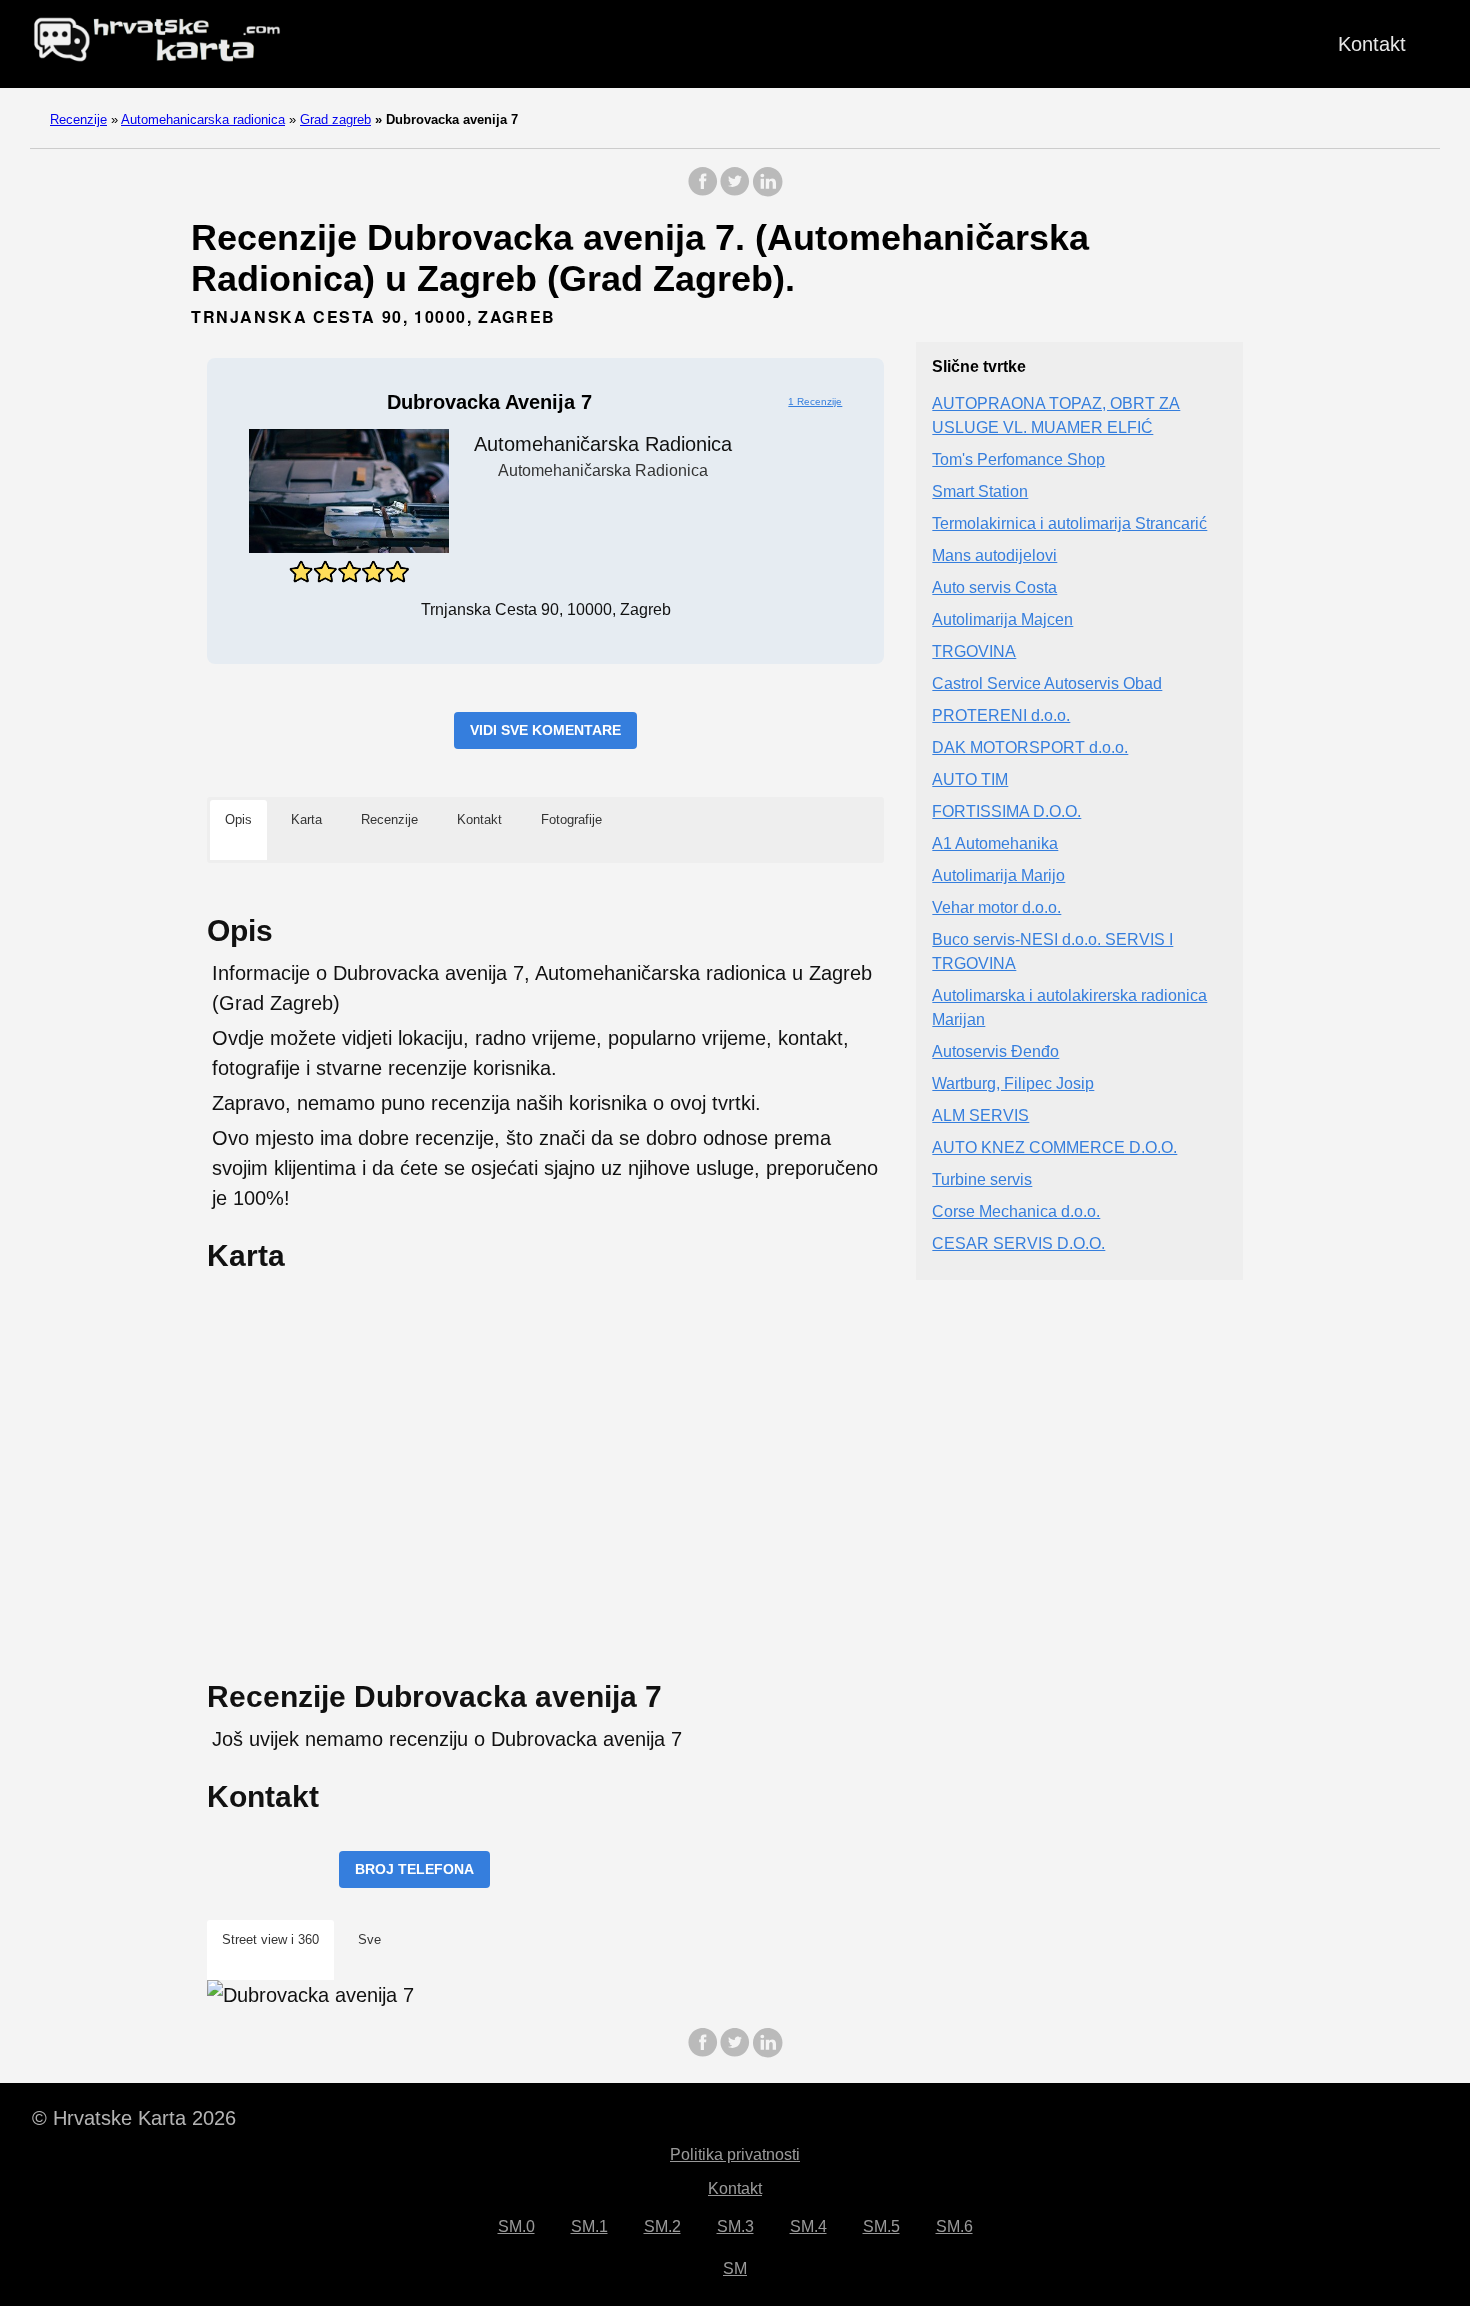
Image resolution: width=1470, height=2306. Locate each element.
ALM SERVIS (980, 1116)
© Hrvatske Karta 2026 (134, 2118)
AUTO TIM (970, 780)
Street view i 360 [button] (270, 1939)
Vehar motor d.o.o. (996, 908)
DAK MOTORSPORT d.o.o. (1030, 748)
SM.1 (589, 2226)
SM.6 (954, 2226)
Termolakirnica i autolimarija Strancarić (1069, 524)
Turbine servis (982, 1180)
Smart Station (980, 492)
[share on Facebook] (703, 191)
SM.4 (808, 2226)
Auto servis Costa (994, 588)
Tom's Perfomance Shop (1018, 460)
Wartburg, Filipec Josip (1013, 1084)
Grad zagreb (335, 119)
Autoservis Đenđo (995, 1052)
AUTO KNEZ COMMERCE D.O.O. (1054, 1148)
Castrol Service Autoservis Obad (1047, 684)
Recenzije (78, 119)
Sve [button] (369, 1939)
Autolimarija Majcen (1002, 620)
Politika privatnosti (735, 2154)
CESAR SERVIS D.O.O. (1018, 1244)
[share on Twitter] (735, 191)
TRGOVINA (974, 652)
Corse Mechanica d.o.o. (1016, 1212)
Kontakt (1372, 44)
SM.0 (516, 2226)
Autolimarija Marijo (998, 876)
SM (735, 2268)
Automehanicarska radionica (203, 119)
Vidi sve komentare (545, 730)
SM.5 (881, 2226)
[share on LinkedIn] (767, 191)
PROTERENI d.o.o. (1001, 716)
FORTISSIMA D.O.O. (1006, 812)
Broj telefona (414, 1869)
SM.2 (662, 2226)
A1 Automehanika (995, 844)
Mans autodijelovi (994, 556)
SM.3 (735, 2226)
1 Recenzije (815, 401)
